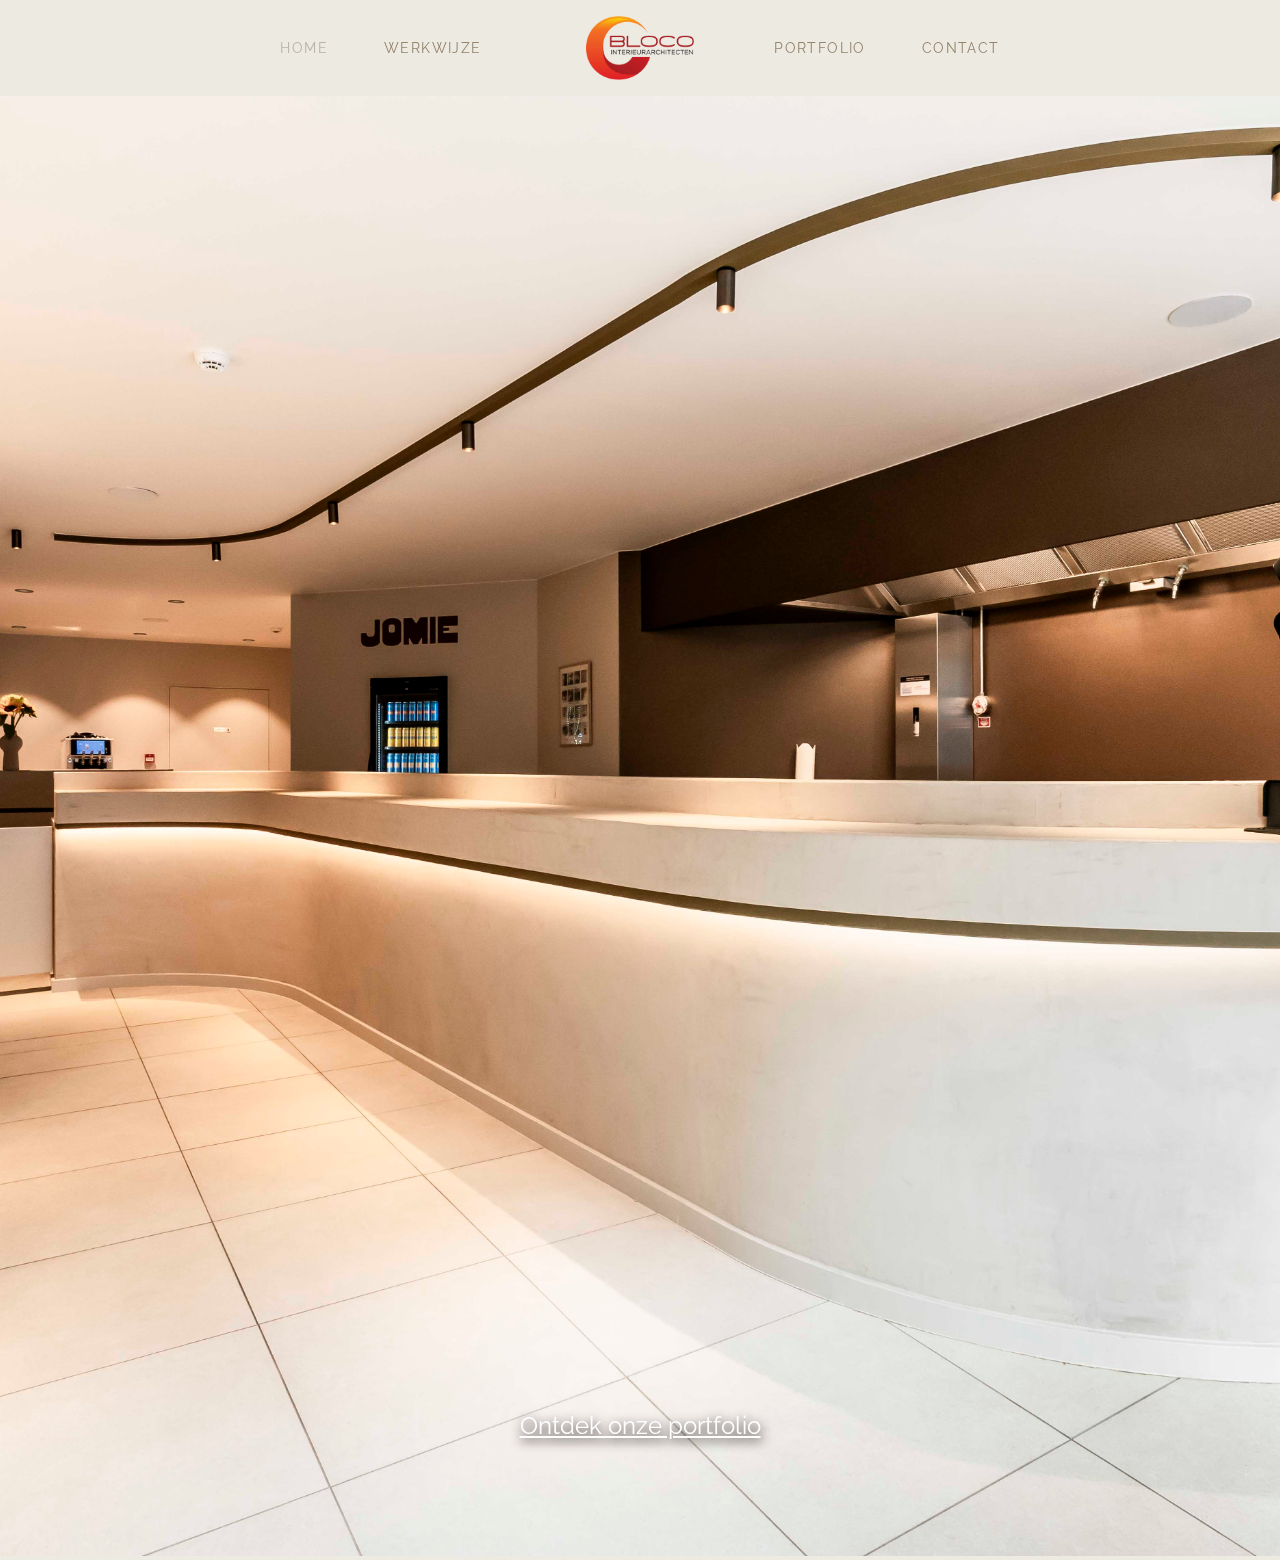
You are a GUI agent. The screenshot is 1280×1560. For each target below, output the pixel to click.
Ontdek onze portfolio (640, 1425)
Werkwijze (433, 48)
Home (304, 48)
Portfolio (820, 48)
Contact (961, 48)
